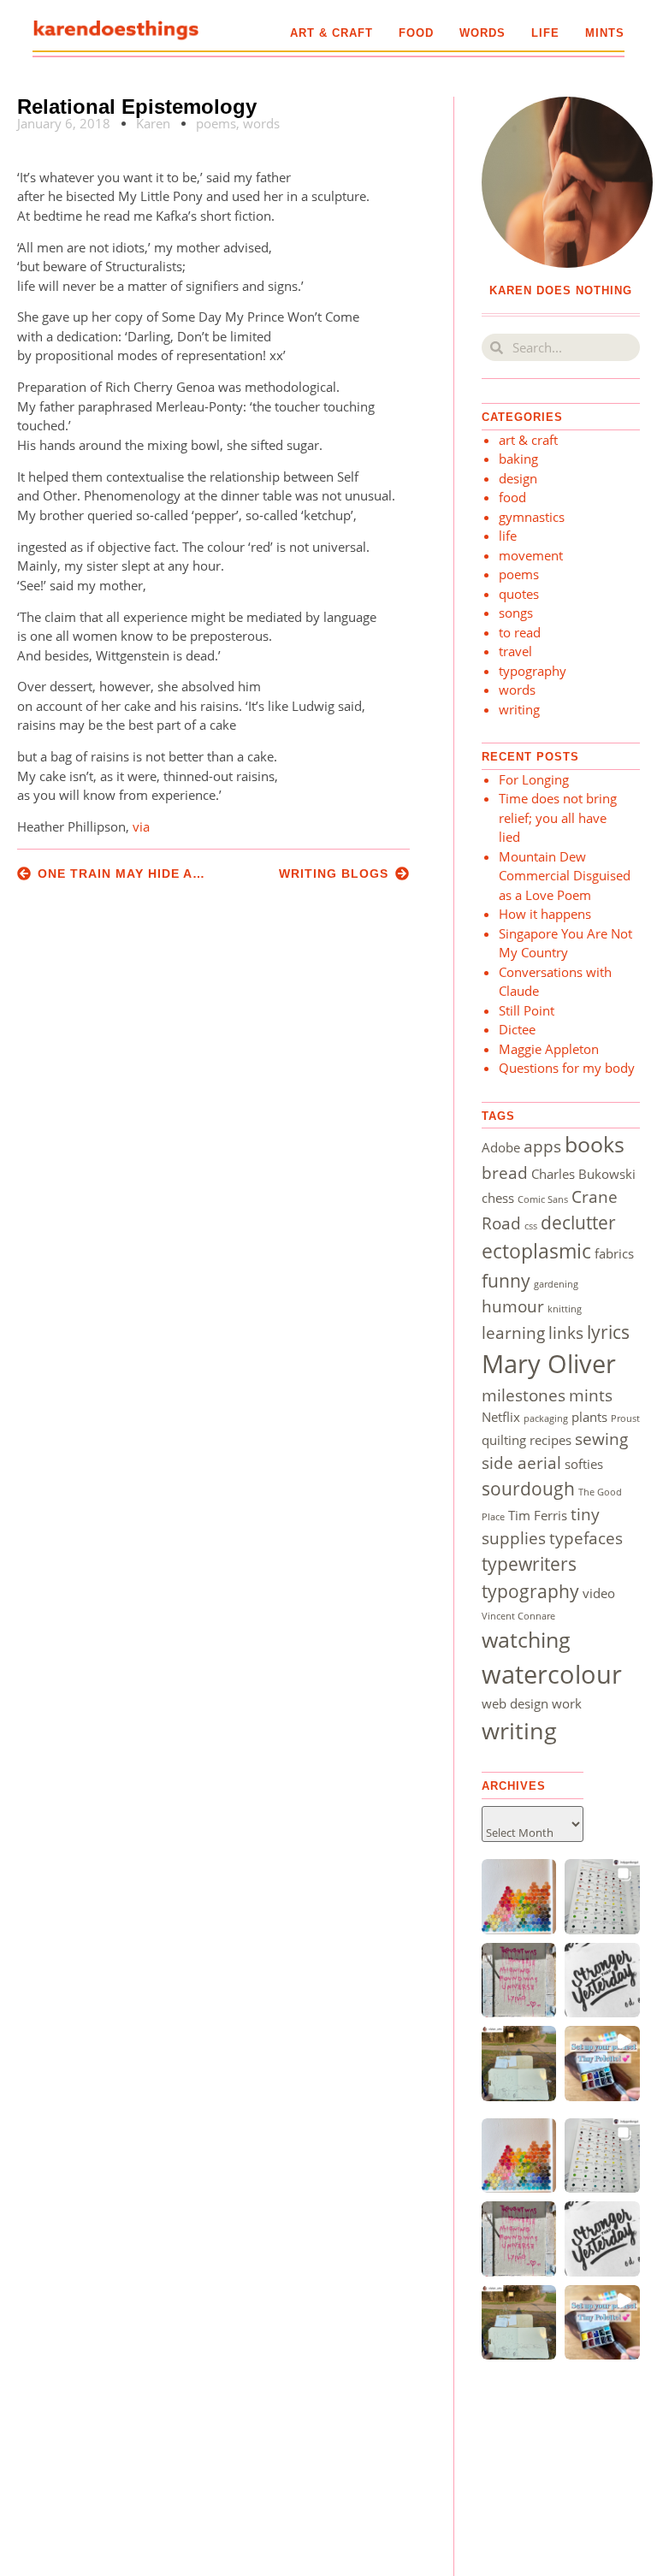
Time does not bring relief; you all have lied (558, 817)
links (566, 1332)
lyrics (608, 1332)
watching (526, 1639)
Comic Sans (543, 1199)
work (567, 1703)
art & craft (331, 33)
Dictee (517, 1029)
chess (498, 1198)
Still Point (527, 1010)
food (416, 33)
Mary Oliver (549, 1364)
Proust (625, 1418)
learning (513, 1332)
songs (516, 613)
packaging (546, 1418)
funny (506, 1280)
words (482, 33)
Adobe (501, 1147)
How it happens (545, 914)
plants (589, 1417)
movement (531, 555)
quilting (504, 1440)
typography (533, 671)
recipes (550, 1440)
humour (513, 1306)
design (518, 478)
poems (216, 123)
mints (605, 33)
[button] (519, 1897)
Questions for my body (567, 1068)
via (141, 826)
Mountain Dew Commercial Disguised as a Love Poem (565, 876)
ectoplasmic (536, 1251)
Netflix (501, 1417)
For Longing (534, 779)
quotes (519, 594)
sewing (601, 1439)
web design (515, 1703)
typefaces (586, 1538)
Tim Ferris (538, 1515)
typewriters (529, 1563)
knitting (565, 1309)
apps (542, 1146)
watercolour (552, 1674)
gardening (556, 1284)
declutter (578, 1222)
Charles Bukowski (583, 1174)
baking (518, 459)
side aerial (521, 1463)
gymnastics (532, 517)
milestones (524, 1395)
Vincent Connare (518, 1616)
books (595, 1144)
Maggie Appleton (549, 1049)
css (531, 1226)
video (599, 1593)
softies (584, 1464)
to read (520, 632)
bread (505, 1173)
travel (515, 651)
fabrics (614, 1253)
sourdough (528, 1488)
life (545, 33)
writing (519, 709)
